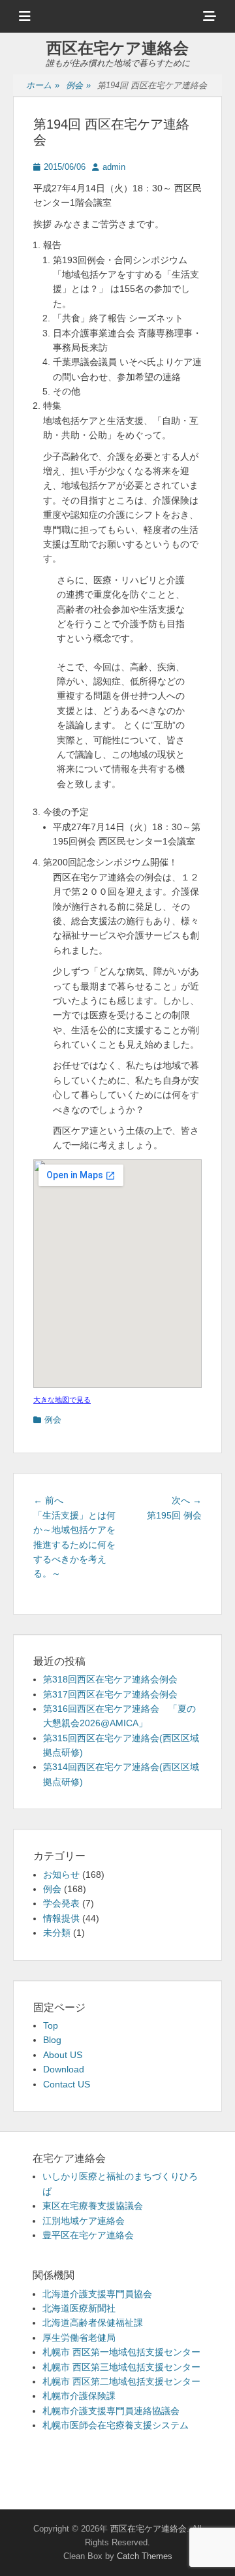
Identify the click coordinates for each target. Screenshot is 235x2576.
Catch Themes (145, 2556)
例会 (78, 85)
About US (63, 2055)
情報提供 (61, 1918)
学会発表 (61, 1903)
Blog (52, 2040)
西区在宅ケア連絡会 (117, 48)
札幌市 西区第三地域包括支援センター (121, 2367)
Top (51, 2025)
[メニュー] (25, 16)
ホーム (43, 85)
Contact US (67, 2084)
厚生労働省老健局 (79, 2338)
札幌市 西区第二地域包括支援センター (121, 2381)
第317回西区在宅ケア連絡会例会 (110, 1694)
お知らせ (61, 1875)
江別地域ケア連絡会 (84, 2221)
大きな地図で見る (62, 1400)
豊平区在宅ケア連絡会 (88, 2235)
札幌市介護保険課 (79, 2396)
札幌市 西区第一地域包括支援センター (121, 2352)
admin (114, 167)
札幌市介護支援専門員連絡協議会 (111, 2411)
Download (64, 2069)
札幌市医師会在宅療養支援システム (116, 2425)
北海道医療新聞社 (79, 2308)
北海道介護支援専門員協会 (97, 2294)
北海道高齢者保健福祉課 (93, 2323)
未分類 (57, 1933)
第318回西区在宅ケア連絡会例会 (110, 1679)
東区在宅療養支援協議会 (93, 2206)
